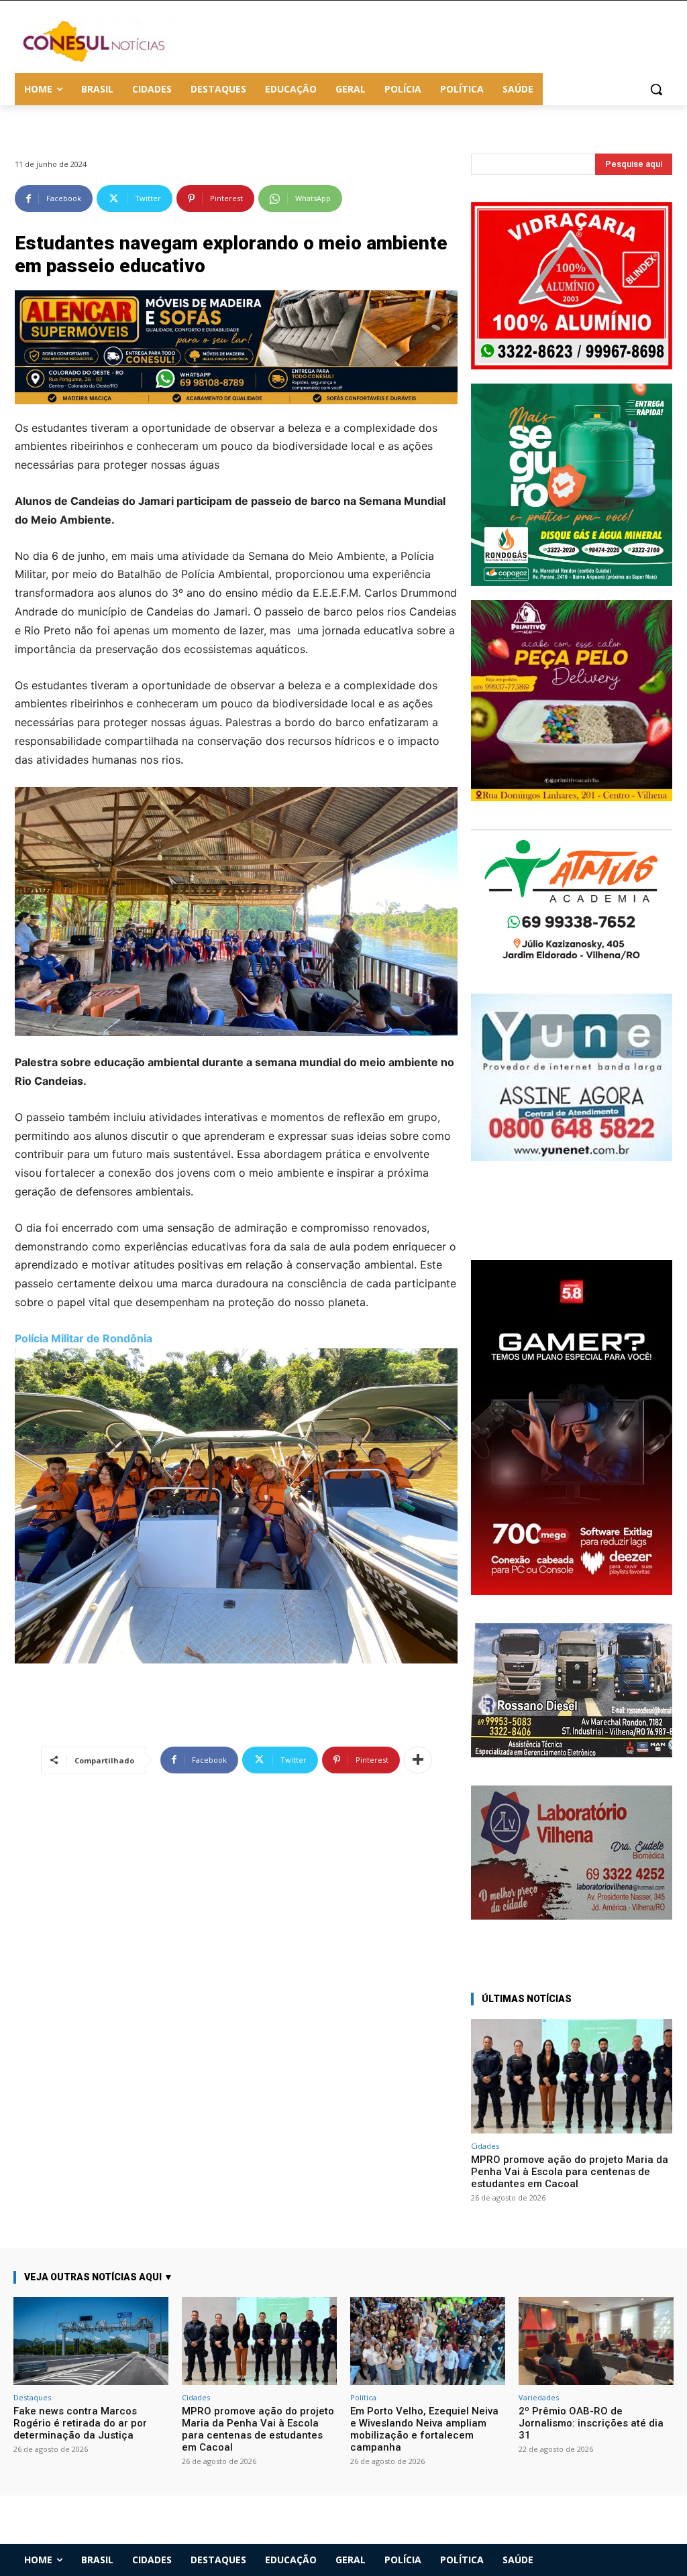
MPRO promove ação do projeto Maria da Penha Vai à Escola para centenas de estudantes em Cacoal (570, 2172)
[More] (418, 1760)
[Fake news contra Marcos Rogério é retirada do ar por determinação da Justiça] (91, 2341)
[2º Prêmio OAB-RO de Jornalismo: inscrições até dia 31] (596, 2341)
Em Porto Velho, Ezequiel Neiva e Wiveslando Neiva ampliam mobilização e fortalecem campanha (424, 2429)
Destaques (32, 2397)
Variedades (539, 2397)
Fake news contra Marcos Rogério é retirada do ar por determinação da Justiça (80, 2423)
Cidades (485, 2146)
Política (363, 2397)
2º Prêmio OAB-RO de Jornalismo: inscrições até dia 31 (591, 2423)
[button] (656, 89)
